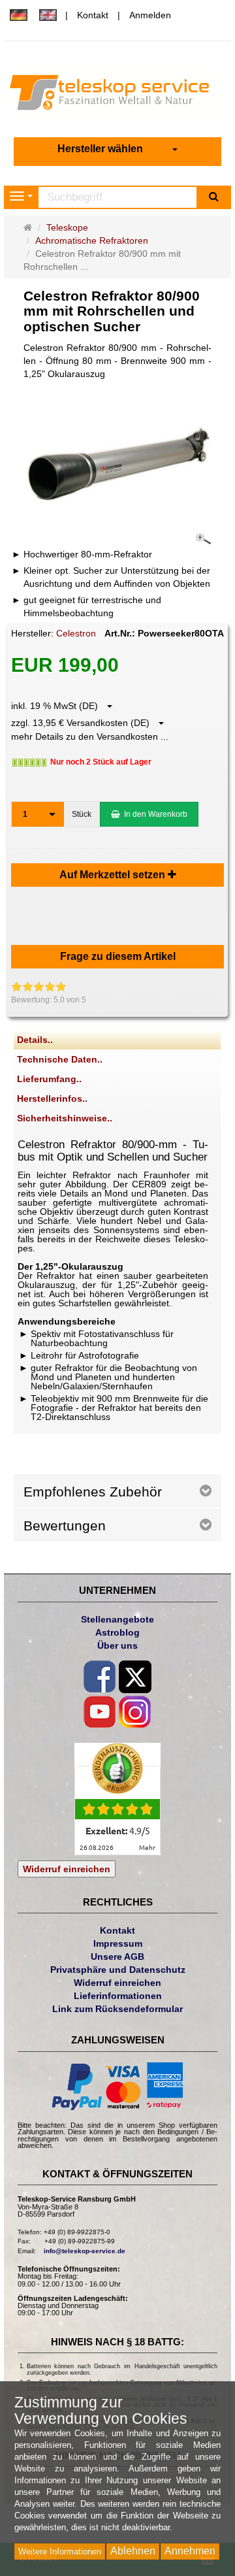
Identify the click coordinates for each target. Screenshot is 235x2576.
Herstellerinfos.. (52, 1098)
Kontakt (93, 15)
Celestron (76, 633)
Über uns (117, 1645)
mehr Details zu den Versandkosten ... (90, 736)
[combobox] (117, 149)
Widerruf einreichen (67, 1869)
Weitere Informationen (60, 2551)
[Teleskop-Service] (117, 95)
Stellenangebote (117, 1619)
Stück (82, 814)
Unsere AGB (117, 1957)
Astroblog (117, 1632)
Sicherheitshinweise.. (65, 1118)
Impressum (118, 1943)
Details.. (35, 1040)
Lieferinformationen (118, 1996)
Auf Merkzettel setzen (114, 875)
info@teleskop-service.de (85, 2251)
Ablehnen (133, 2551)
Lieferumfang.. (49, 1079)
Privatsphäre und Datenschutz (118, 1970)
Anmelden (150, 15)
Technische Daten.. (60, 1059)
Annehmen (190, 2551)
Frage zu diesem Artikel (118, 956)
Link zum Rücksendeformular (117, 2009)
